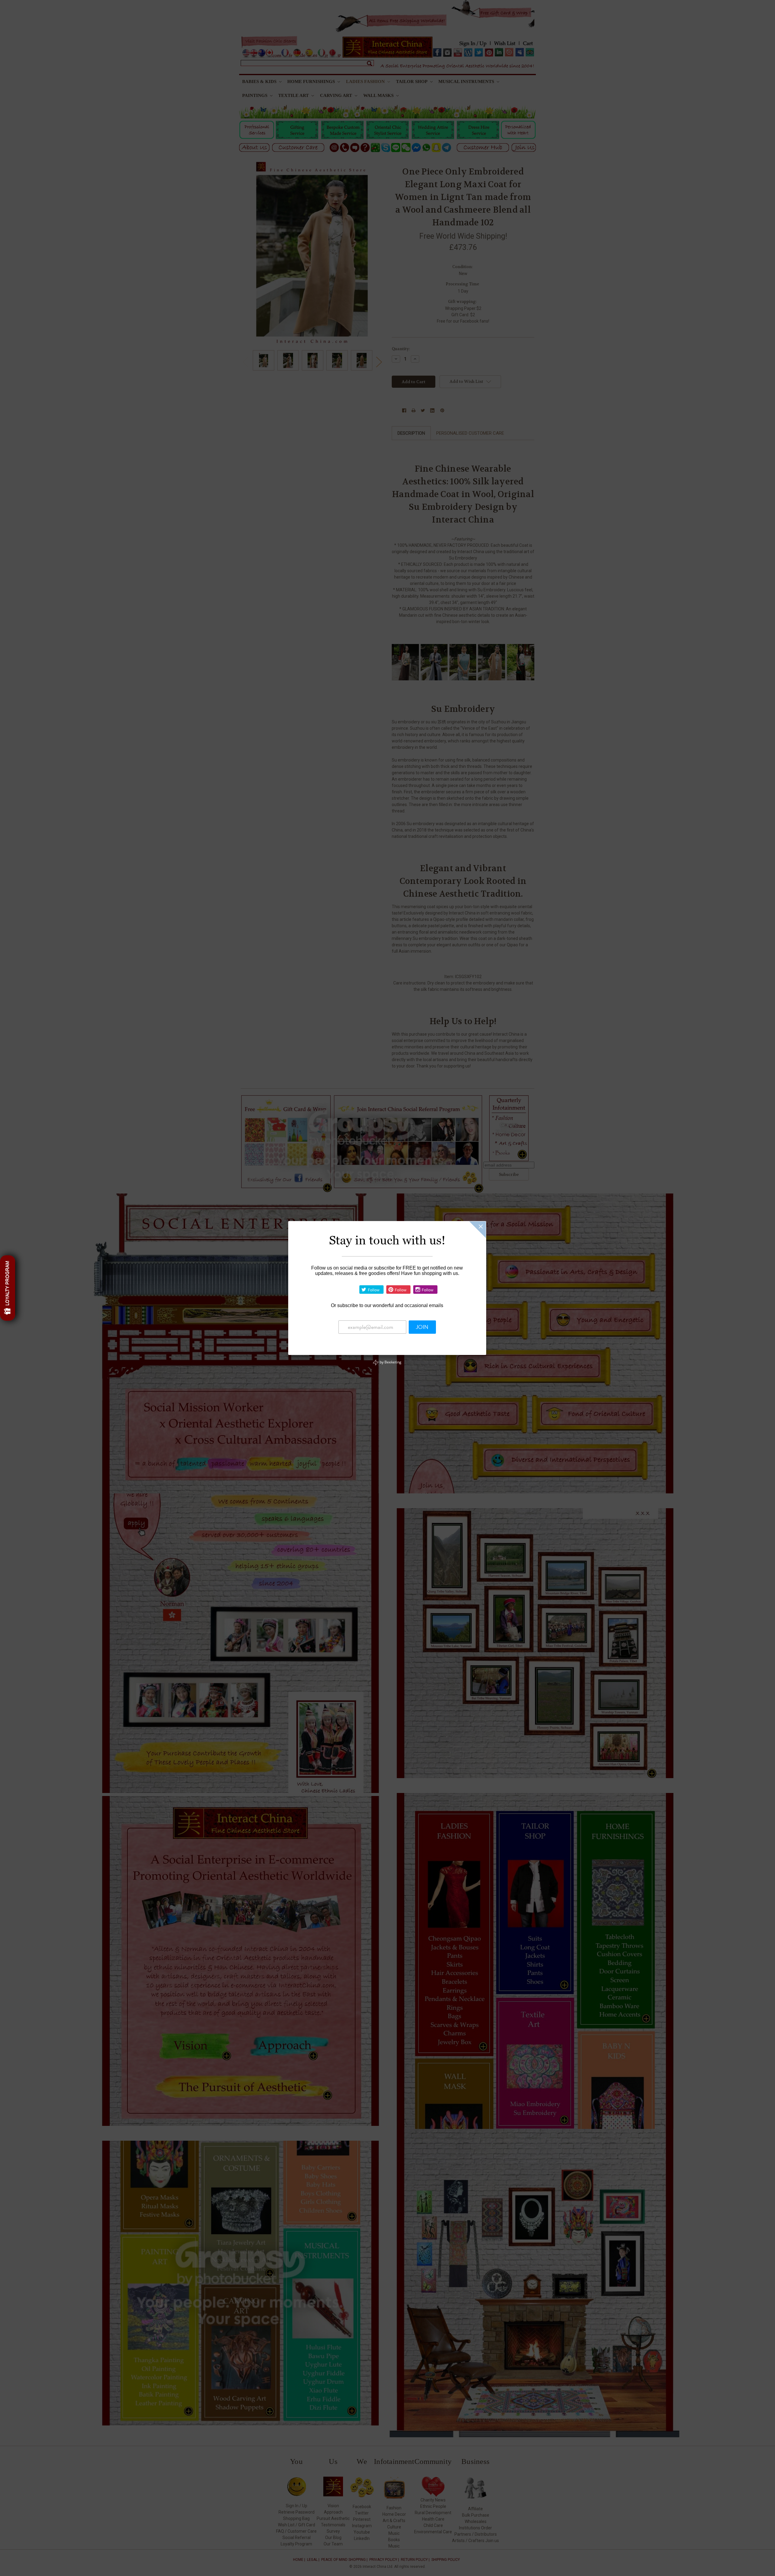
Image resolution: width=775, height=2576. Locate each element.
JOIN (422, 1327)
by (390, 1362)
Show (8, 1288)
